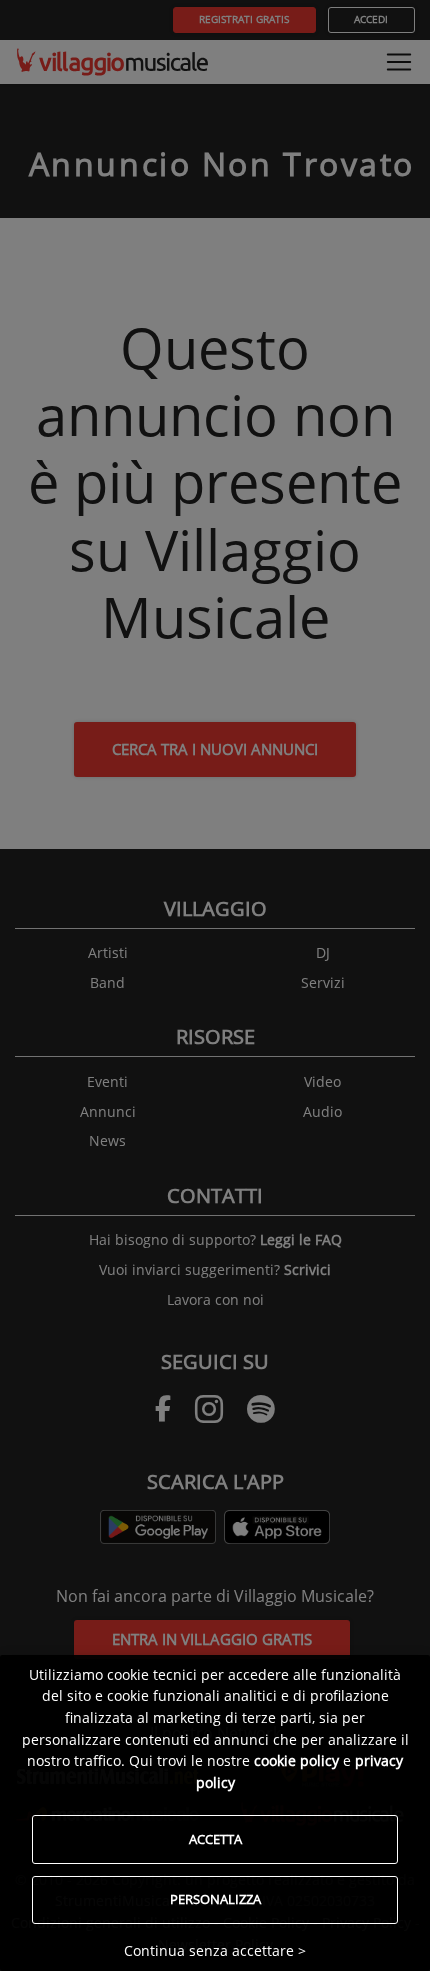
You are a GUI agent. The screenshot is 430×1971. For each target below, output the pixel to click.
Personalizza (215, 1899)
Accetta (215, 1839)
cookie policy (296, 1760)
